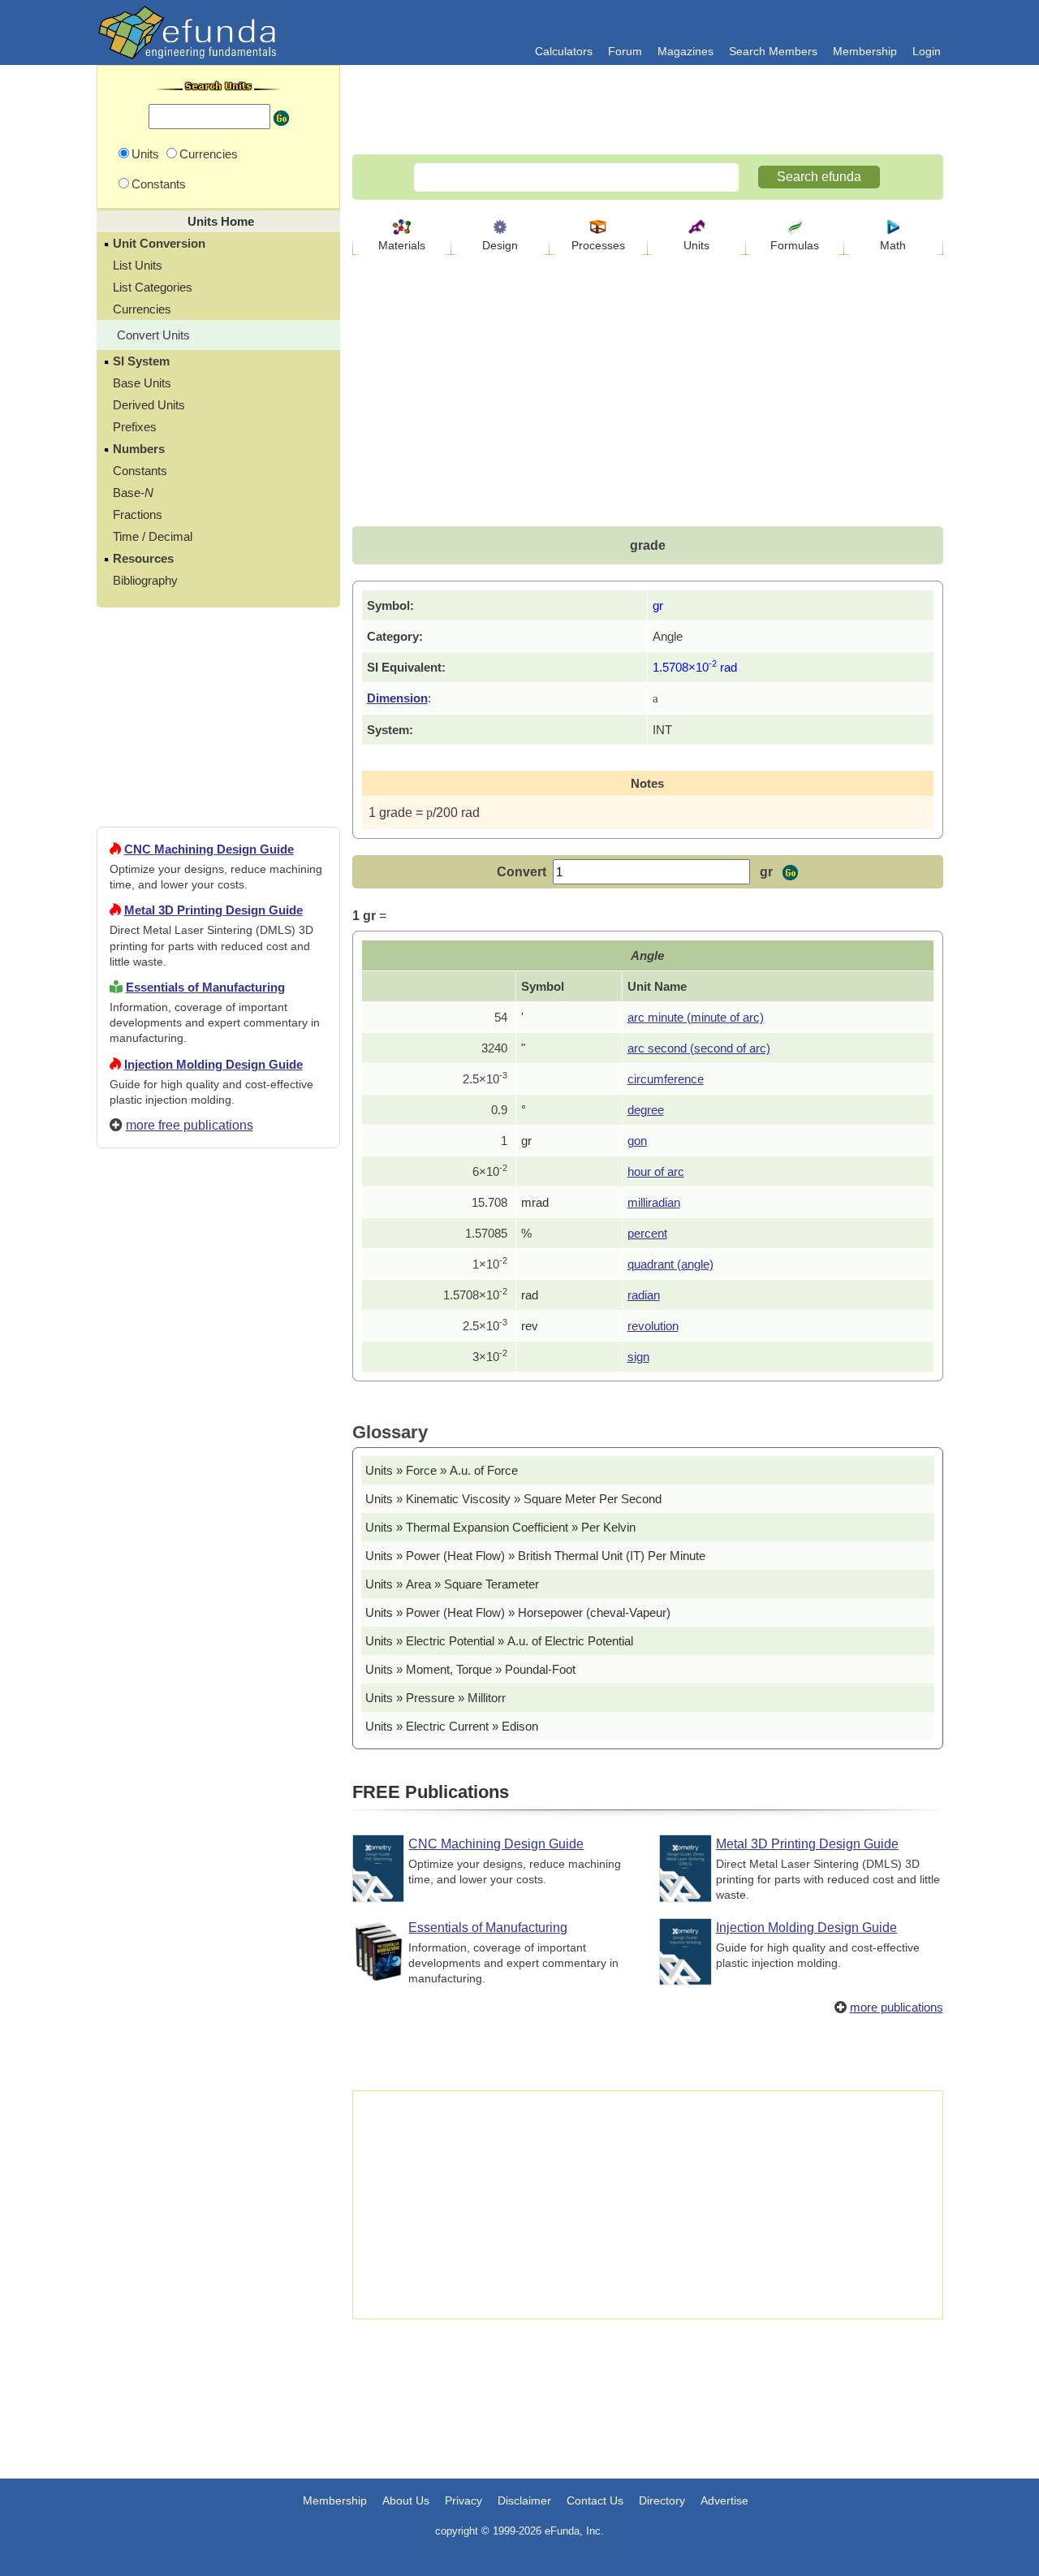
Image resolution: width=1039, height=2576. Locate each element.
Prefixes (135, 427)
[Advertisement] (218, 1748)
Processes (598, 245)
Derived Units (149, 405)
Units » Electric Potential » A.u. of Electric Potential (499, 1641)
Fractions (138, 514)
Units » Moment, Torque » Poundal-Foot (470, 1669)
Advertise (724, 2500)
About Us (406, 2500)
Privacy (463, 2500)
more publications (897, 2007)
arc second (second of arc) (699, 1048)
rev (530, 1326)
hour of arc (656, 1171)
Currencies (142, 309)
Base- (133, 493)
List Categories (153, 287)
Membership (865, 51)
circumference (666, 1079)
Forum (625, 51)
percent (647, 1233)
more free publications (190, 1125)
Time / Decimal (153, 536)
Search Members (773, 51)
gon (637, 1141)
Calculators (564, 51)
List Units (138, 265)
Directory (662, 2500)
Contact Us (595, 2500)
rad (530, 1295)
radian (644, 1295)
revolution (653, 1326)
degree (646, 1110)
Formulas (795, 245)
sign (638, 1357)
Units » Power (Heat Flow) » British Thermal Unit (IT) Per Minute (535, 1556)
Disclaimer (524, 2500)
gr (526, 1141)
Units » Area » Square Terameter (452, 1584)
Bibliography (145, 580)
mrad (535, 1202)
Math (893, 245)
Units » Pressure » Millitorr (435, 1698)
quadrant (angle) (670, 1264)
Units (696, 245)
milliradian (654, 1202)
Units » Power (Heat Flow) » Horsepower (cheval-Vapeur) (518, 1612)
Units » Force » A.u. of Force (442, 1470)
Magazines (685, 51)
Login (927, 51)
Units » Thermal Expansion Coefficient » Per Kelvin (500, 1527)
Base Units (142, 383)
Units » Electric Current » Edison (452, 1726)
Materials (402, 245)
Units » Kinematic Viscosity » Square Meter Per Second (513, 1499)
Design (500, 245)
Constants (140, 471)
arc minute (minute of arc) (696, 1017)
